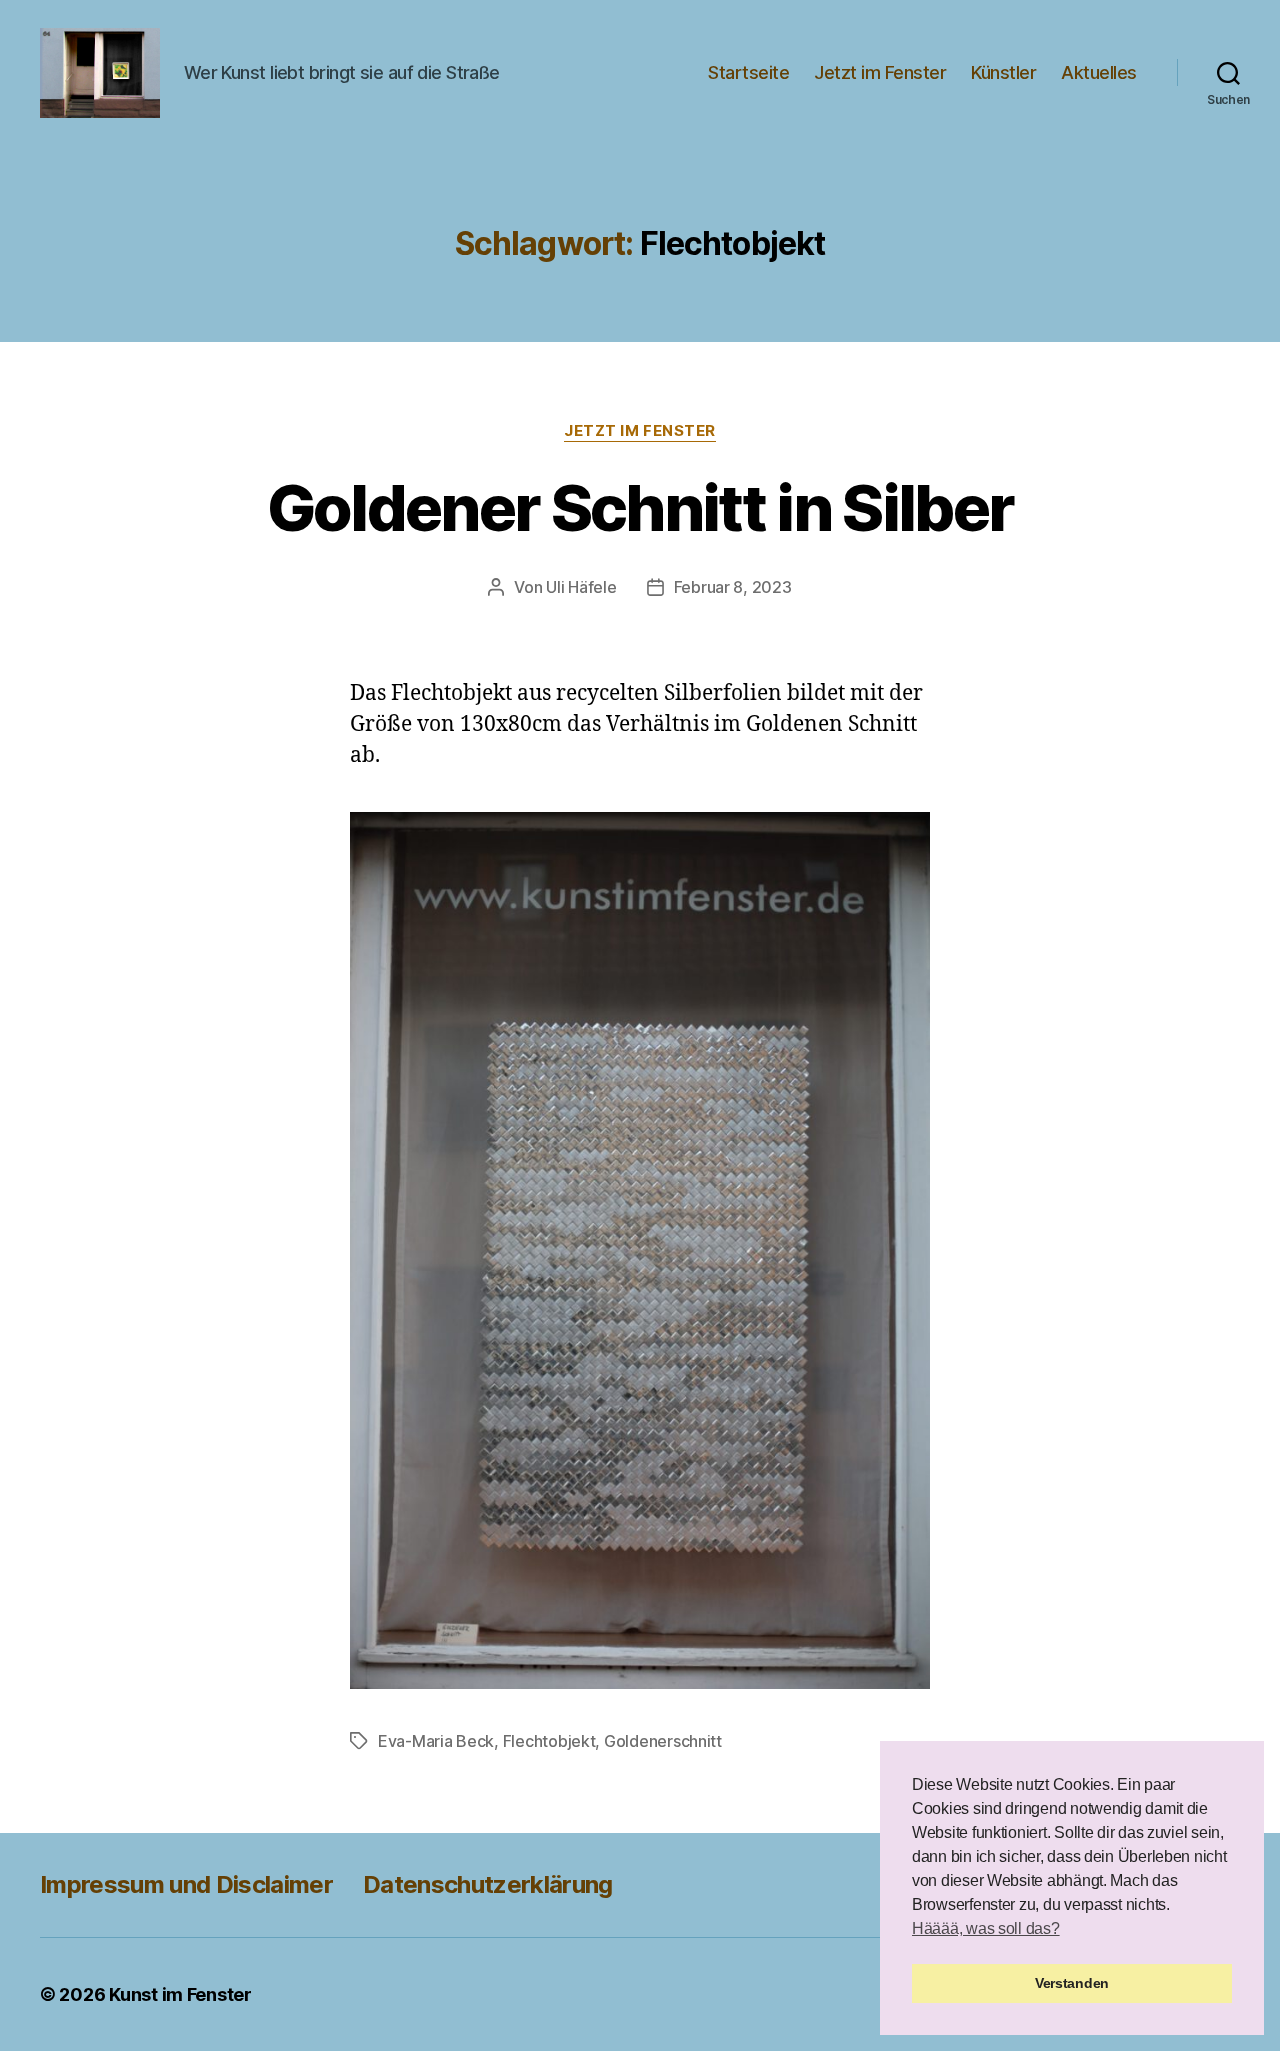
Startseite (748, 72)
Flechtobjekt (549, 1741)
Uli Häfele (581, 587)
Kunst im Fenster (180, 1994)
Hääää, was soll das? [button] (986, 1928)
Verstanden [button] (1072, 1983)
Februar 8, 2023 (733, 587)
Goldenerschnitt (663, 1741)
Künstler (1003, 72)
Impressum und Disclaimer (186, 1884)
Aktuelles (1099, 72)
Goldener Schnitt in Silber (640, 507)
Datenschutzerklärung (488, 1884)
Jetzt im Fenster (880, 72)
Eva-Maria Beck (436, 1741)
